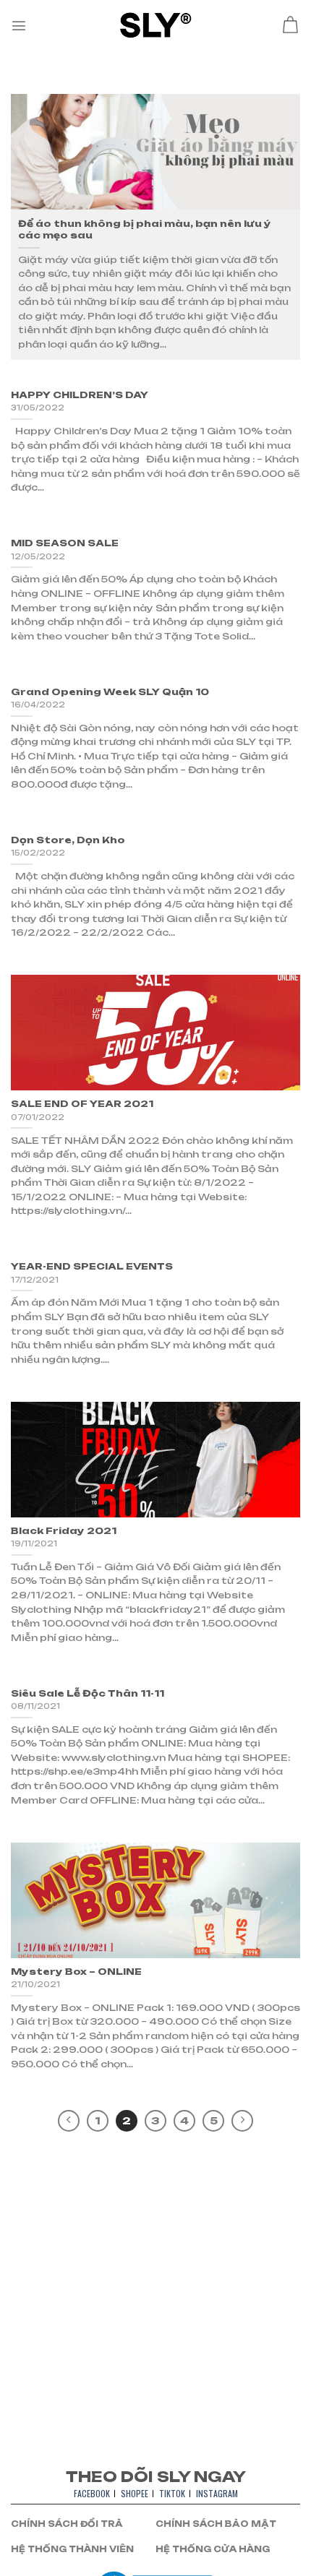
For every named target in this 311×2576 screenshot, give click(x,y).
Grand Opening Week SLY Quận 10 (110, 692)
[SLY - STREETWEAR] (156, 25)
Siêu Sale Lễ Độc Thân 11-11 (88, 1693)
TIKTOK (172, 2493)
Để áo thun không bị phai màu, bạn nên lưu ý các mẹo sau (145, 229)
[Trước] (69, 2121)
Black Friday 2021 (64, 1531)
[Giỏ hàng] (290, 25)
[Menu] (19, 25)
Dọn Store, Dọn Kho (68, 840)
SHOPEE (135, 2493)
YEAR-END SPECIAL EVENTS (92, 1266)
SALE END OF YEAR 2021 (82, 1104)
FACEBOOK (92, 2493)
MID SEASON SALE (65, 543)
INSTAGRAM (217, 2493)
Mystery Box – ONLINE (76, 1972)
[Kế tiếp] (242, 2121)
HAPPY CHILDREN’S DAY (80, 395)
